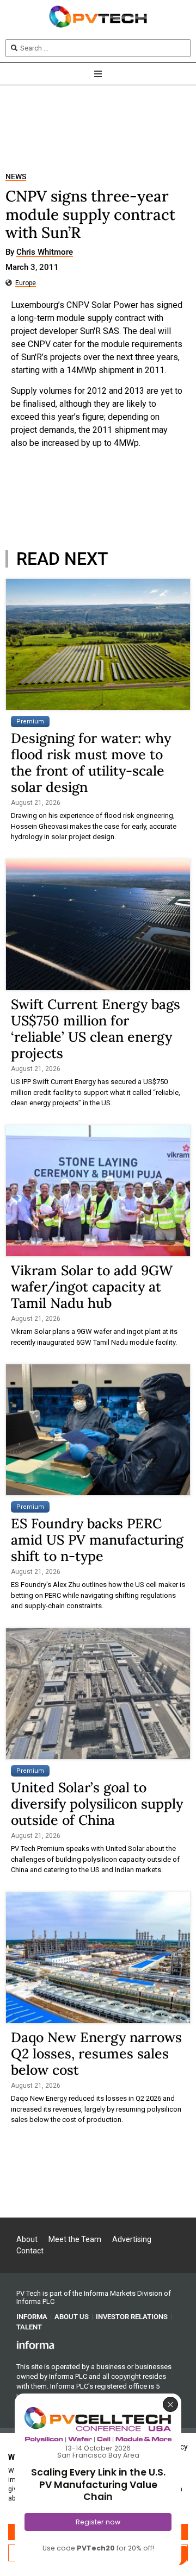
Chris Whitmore (45, 253)
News (16, 177)
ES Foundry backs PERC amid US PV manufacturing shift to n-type (97, 1540)
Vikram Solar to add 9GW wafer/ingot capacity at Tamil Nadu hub (92, 1287)
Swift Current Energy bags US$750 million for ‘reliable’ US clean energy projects (96, 1029)
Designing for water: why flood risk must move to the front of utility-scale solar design (91, 763)
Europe (26, 283)
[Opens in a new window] (35, 2345)
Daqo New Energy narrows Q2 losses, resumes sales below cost (96, 2054)
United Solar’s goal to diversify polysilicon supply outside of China (97, 1804)
